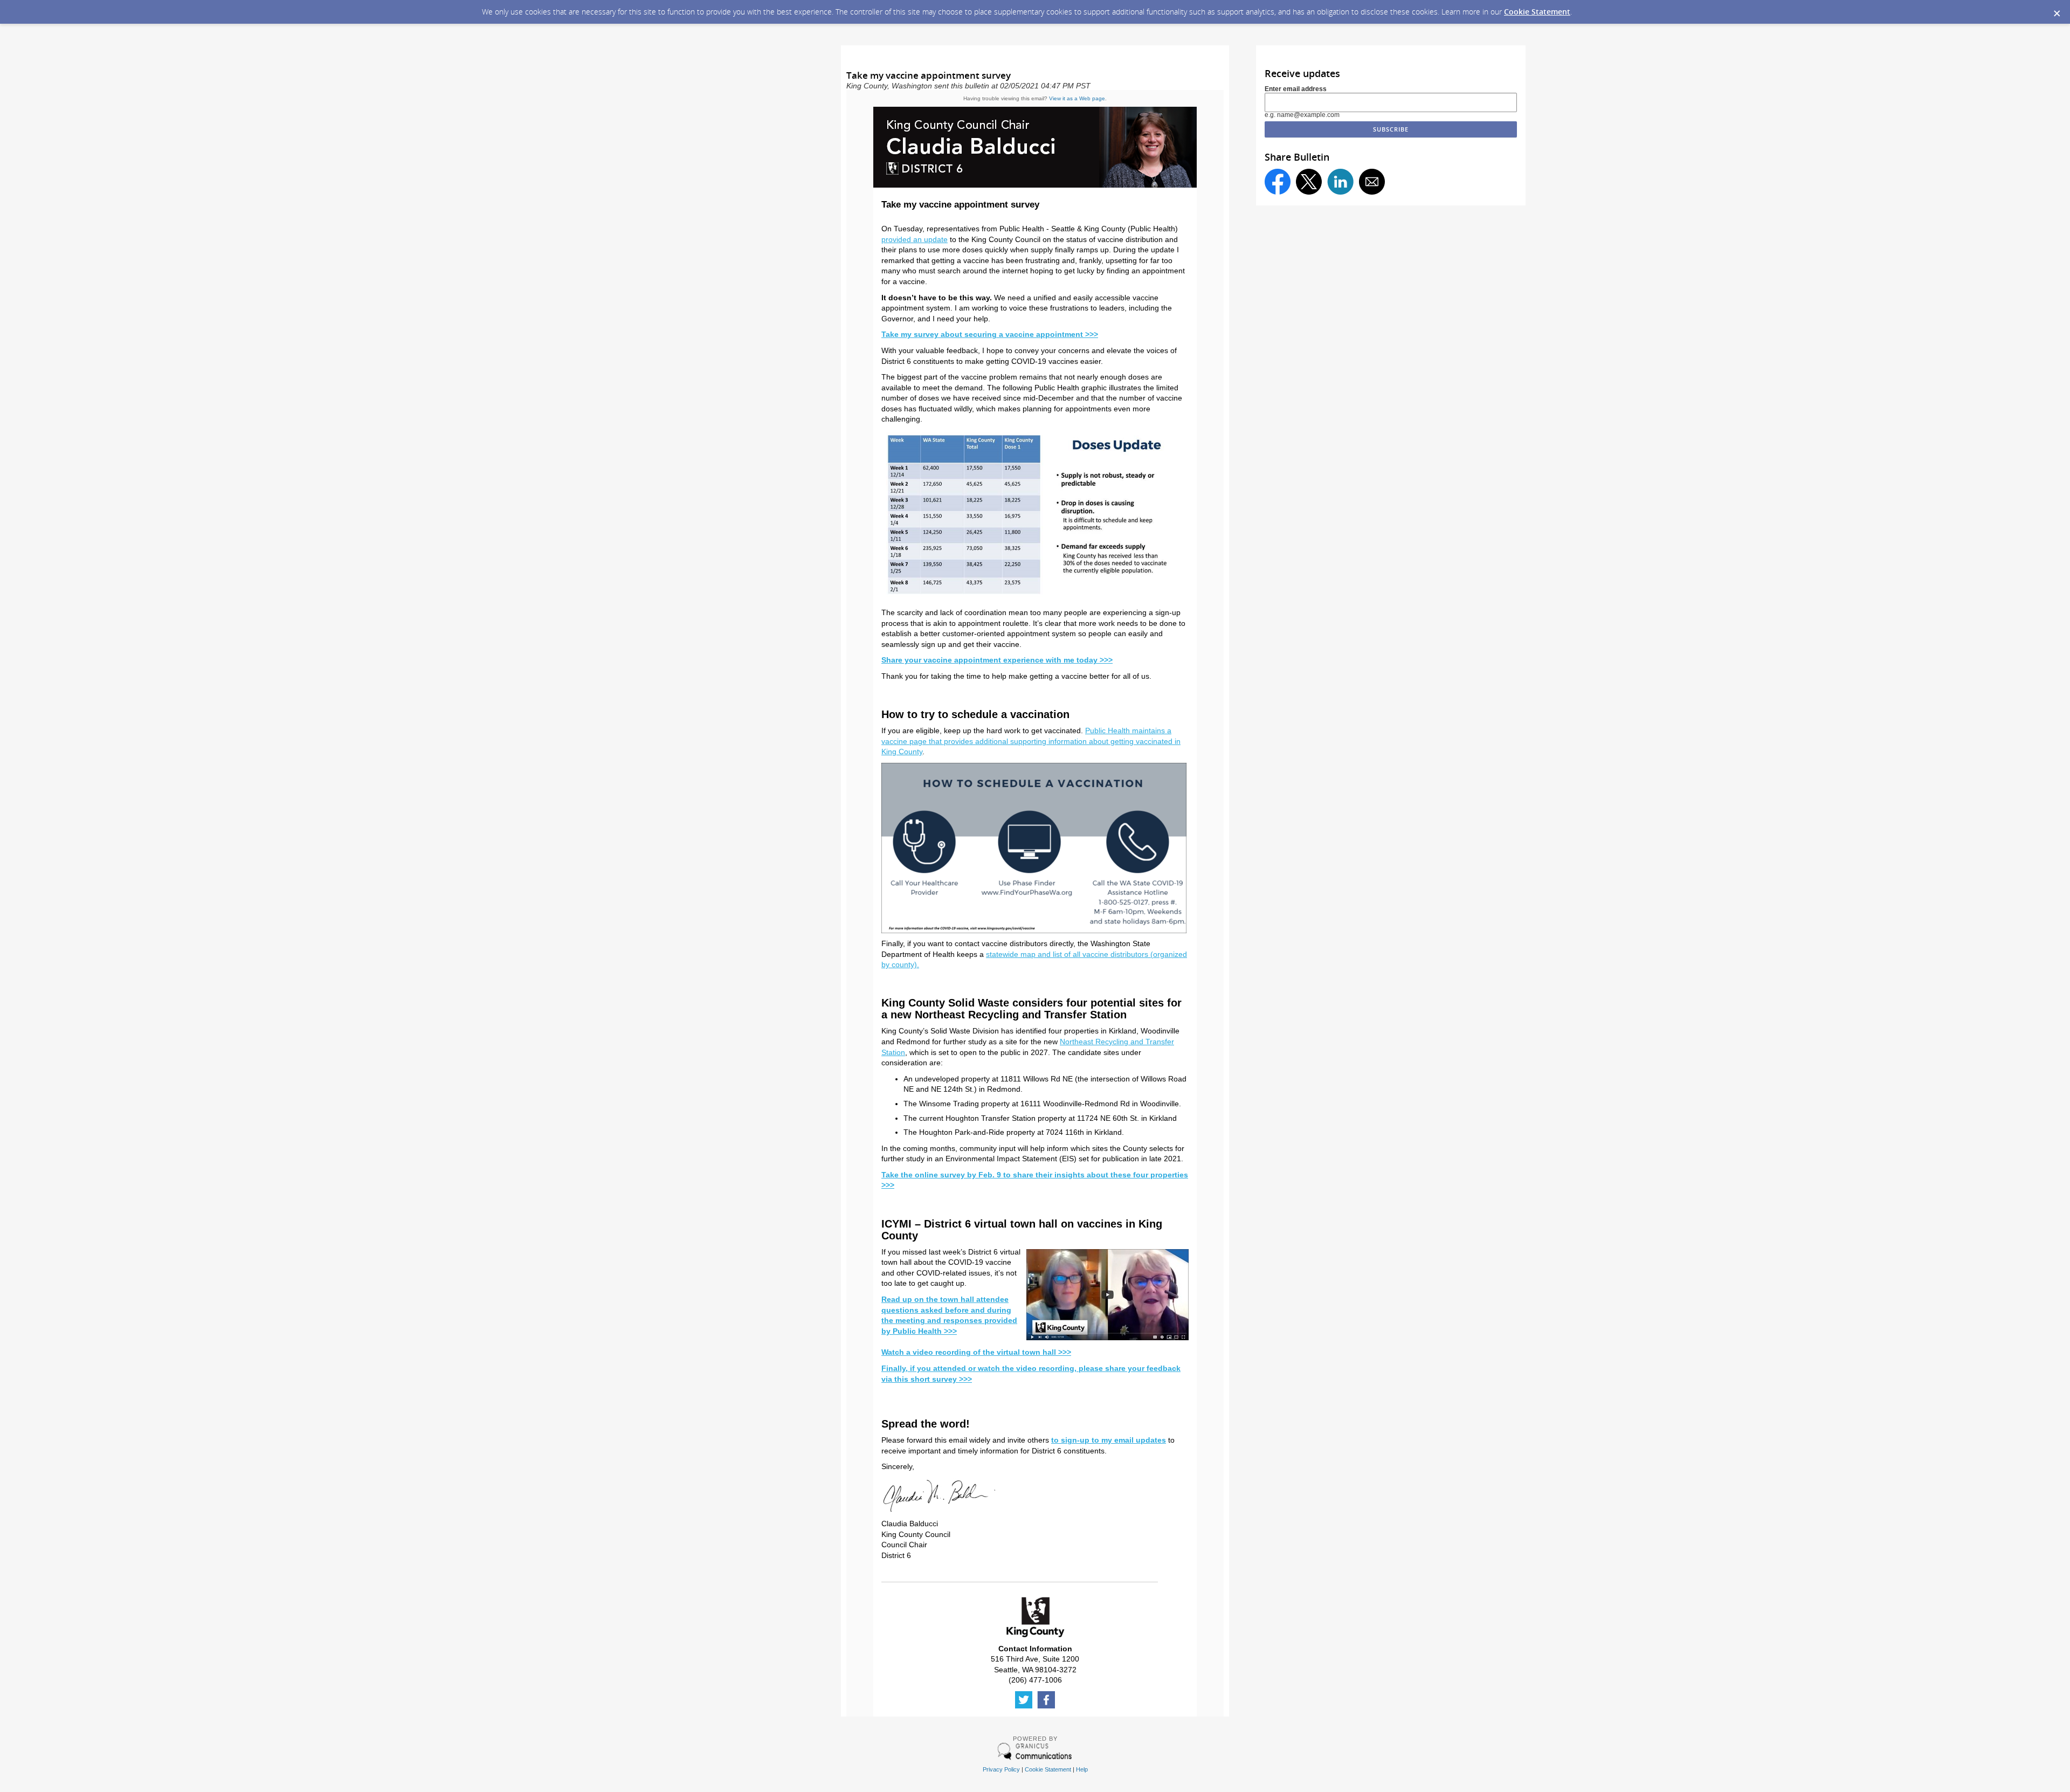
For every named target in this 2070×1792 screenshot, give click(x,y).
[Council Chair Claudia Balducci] (1035, 185)
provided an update (915, 239)
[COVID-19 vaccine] (1034, 931)
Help (1082, 1769)
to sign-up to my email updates (1109, 1440)
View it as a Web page (1077, 98)
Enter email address (1296, 89)
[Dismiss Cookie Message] (2057, 10)
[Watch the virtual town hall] (1034, 600)
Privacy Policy (1001, 1769)
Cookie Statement (1537, 12)
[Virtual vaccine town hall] (1108, 1338)
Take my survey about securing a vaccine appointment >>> (990, 334)
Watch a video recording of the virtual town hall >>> (976, 1352)
